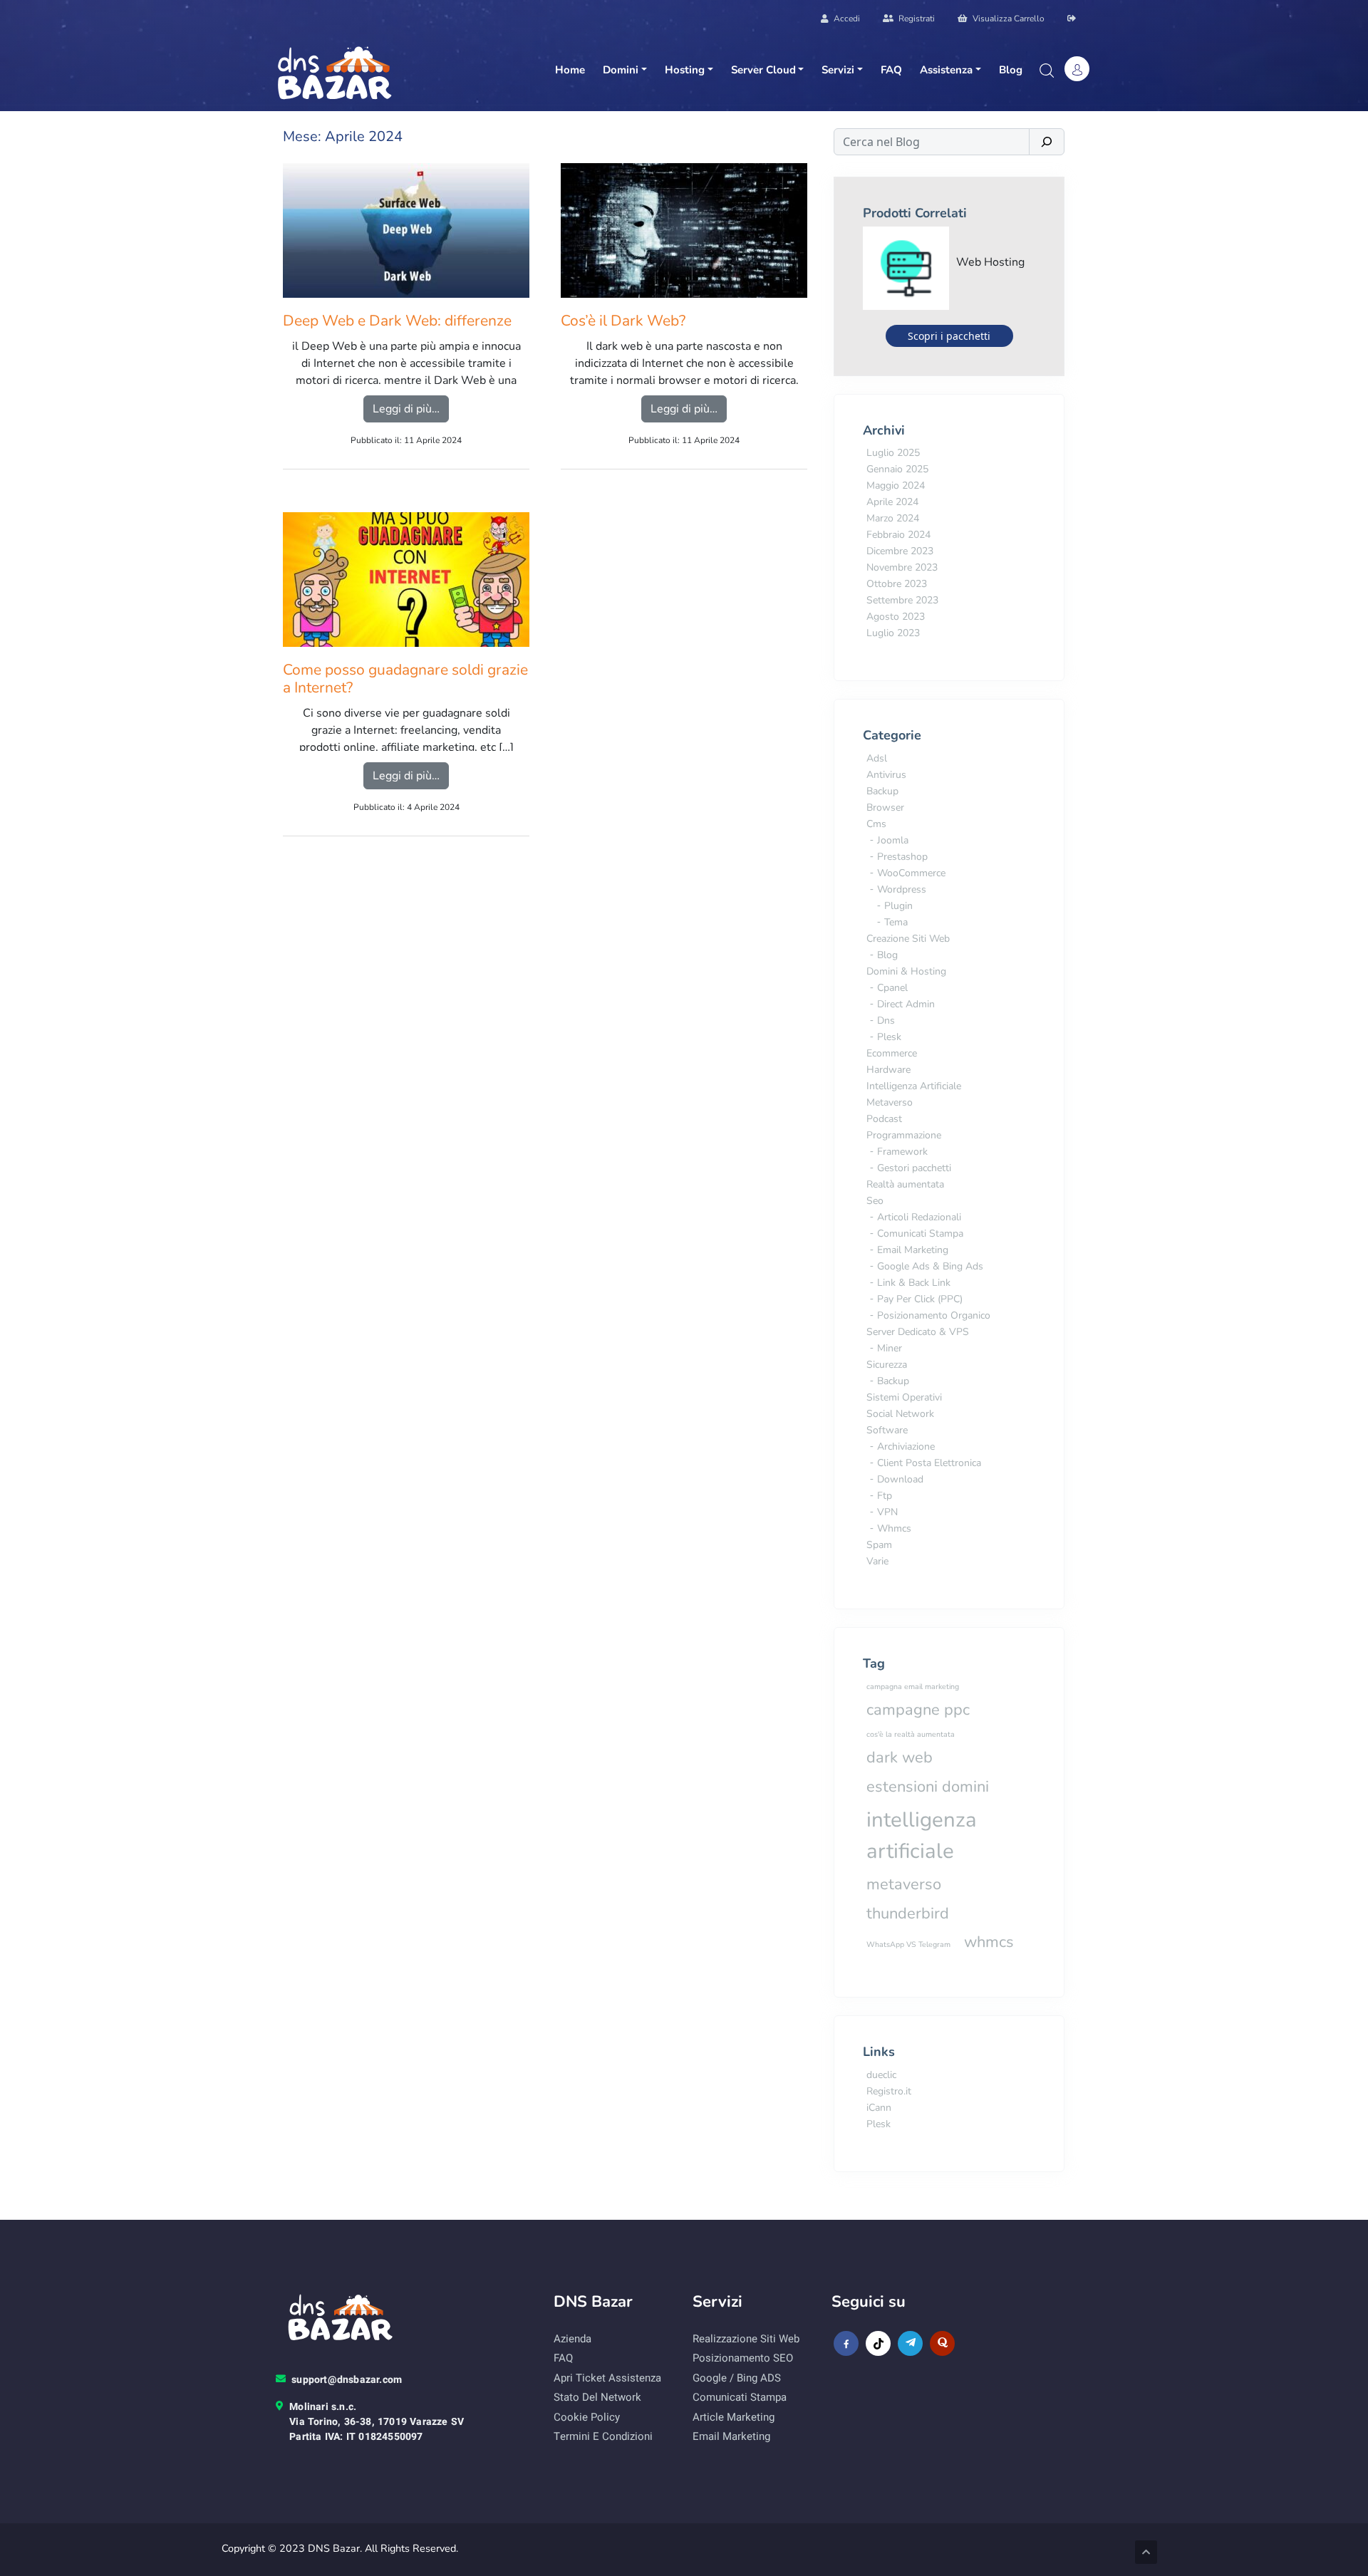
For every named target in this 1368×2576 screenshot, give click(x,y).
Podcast (884, 1119)
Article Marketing (734, 2417)
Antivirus (886, 775)
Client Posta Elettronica (929, 1463)
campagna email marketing (913, 1687)
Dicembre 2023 (900, 551)
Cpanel (892, 988)
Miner (890, 1348)
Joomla (893, 840)
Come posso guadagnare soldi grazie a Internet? (405, 679)
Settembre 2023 (902, 600)
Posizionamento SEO (743, 2358)
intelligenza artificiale (922, 1835)
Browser (885, 807)
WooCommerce (911, 873)
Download (900, 1479)
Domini (621, 70)
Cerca (1046, 71)
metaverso (904, 1884)
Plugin (898, 906)
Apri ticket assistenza (607, 2378)
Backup (882, 791)
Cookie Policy (587, 2417)
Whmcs (894, 1528)
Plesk (889, 1037)
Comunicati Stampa (920, 1234)
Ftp (885, 1496)
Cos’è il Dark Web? (623, 321)
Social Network (900, 1414)
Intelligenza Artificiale (914, 1086)
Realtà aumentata (905, 1184)
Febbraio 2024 (898, 535)
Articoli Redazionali (919, 1217)
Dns (886, 1020)
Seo (875, 1201)
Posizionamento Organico (934, 1315)
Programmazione (904, 1135)
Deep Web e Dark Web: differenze (397, 321)
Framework (902, 1152)
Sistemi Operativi (904, 1397)
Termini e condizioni (603, 2436)
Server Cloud (763, 70)
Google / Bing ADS (737, 2378)
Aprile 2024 (892, 502)
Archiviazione (906, 1447)
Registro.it (889, 2091)
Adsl (877, 758)
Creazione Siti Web (908, 939)
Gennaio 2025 (897, 469)
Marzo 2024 (893, 518)
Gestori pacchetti (914, 1168)
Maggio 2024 (896, 485)
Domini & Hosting (906, 971)
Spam (879, 1545)
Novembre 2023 (902, 567)
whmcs (989, 1942)
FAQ (891, 70)
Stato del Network (597, 2397)
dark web (900, 1757)
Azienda (572, 2339)
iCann (879, 2108)
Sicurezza (887, 1365)
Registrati (916, 19)
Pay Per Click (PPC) (920, 1299)
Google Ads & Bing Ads (930, 1266)
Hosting (685, 70)
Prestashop (902, 857)
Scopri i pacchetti (949, 336)
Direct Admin (906, 1004)
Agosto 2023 (896, 617)
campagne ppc (918, 1710)
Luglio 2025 (893, 453)
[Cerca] (1047, 142)
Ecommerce (892, 1053)
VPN (887, 1512)
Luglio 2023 (893, 633)
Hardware (888, 1070)
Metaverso (890, 1102)
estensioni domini (928, 1787)
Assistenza (946, 70)
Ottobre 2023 (897, 584)
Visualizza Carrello (1007, 19)
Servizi (838, 70)
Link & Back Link (914, 1283)
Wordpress (902, 889)
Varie (877, 1561)
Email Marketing (913, 1250)
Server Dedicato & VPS (918, 1332)
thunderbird (908, 1913)
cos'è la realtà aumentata (911, 1734)
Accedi (846, 19)
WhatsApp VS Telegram (908, 1944)
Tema (896, 922)
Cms (876, 824)
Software (887, 1430)
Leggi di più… (411, 409)
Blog (1011, 70)
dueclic (881, 2075)
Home (570, 70)
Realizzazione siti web (746, 2339)
